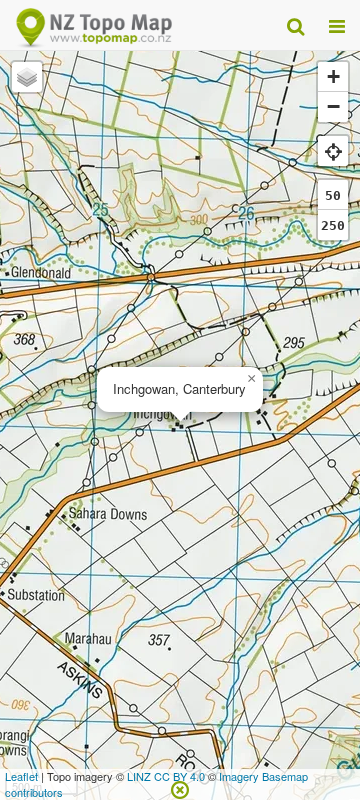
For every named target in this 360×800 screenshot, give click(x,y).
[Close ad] (180, 788)
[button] (251, 379)
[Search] (295, 25)
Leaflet (21, 776)
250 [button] (333, 225)
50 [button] (333, 195)
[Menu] (337, 25)
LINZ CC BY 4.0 (166, 776)
